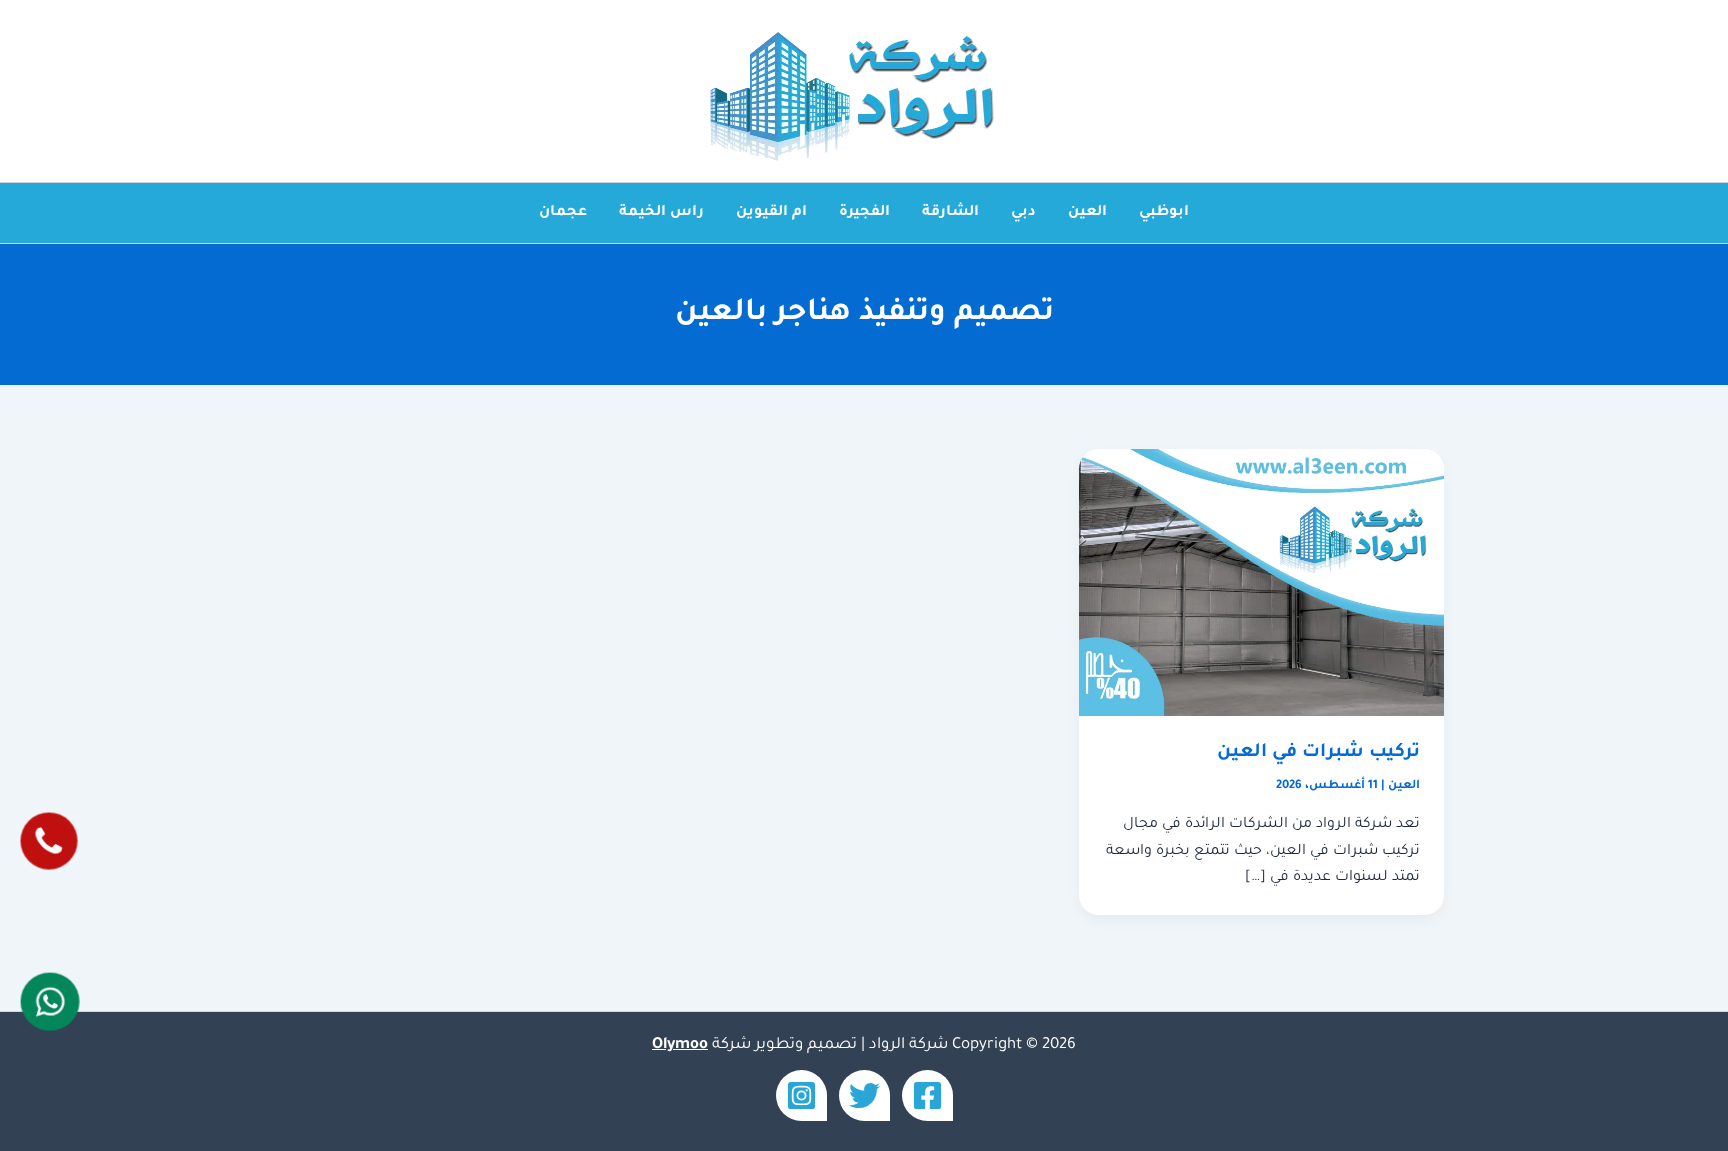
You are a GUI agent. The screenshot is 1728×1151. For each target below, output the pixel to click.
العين (1087, 213)
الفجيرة (864, 213)
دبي (1023, 213)
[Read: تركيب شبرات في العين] (1261, 584)
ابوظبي (1164, 213)
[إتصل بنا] (49, 841)
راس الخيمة (661, 213)
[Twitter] (864, 1095)
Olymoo (680, 1045)
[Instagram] (801, 1095)
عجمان (563, 213)
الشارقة (950, 213)
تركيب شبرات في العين (1318, 753)
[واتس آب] (50, 1001)
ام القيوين (771, 213)
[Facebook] (927, 1095)
